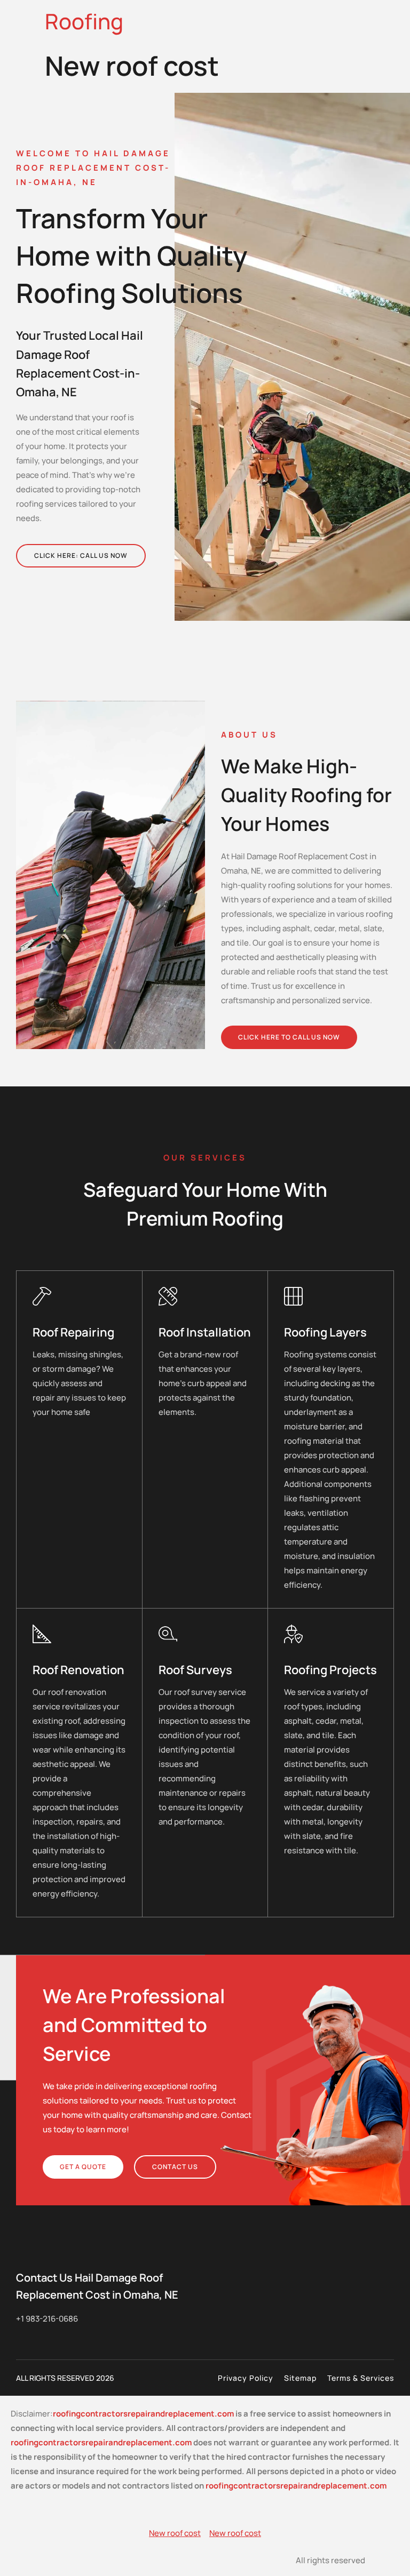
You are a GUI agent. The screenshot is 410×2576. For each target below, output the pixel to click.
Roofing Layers (325, 1332)
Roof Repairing (73, 1332)
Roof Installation (205, 1332)
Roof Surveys (195, 1670)
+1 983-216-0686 (47, 2319)
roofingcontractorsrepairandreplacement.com (143, 2414)
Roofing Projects (330, 1670)
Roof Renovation (78, 1670)
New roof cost (175, 2533)
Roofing (84, 21)
